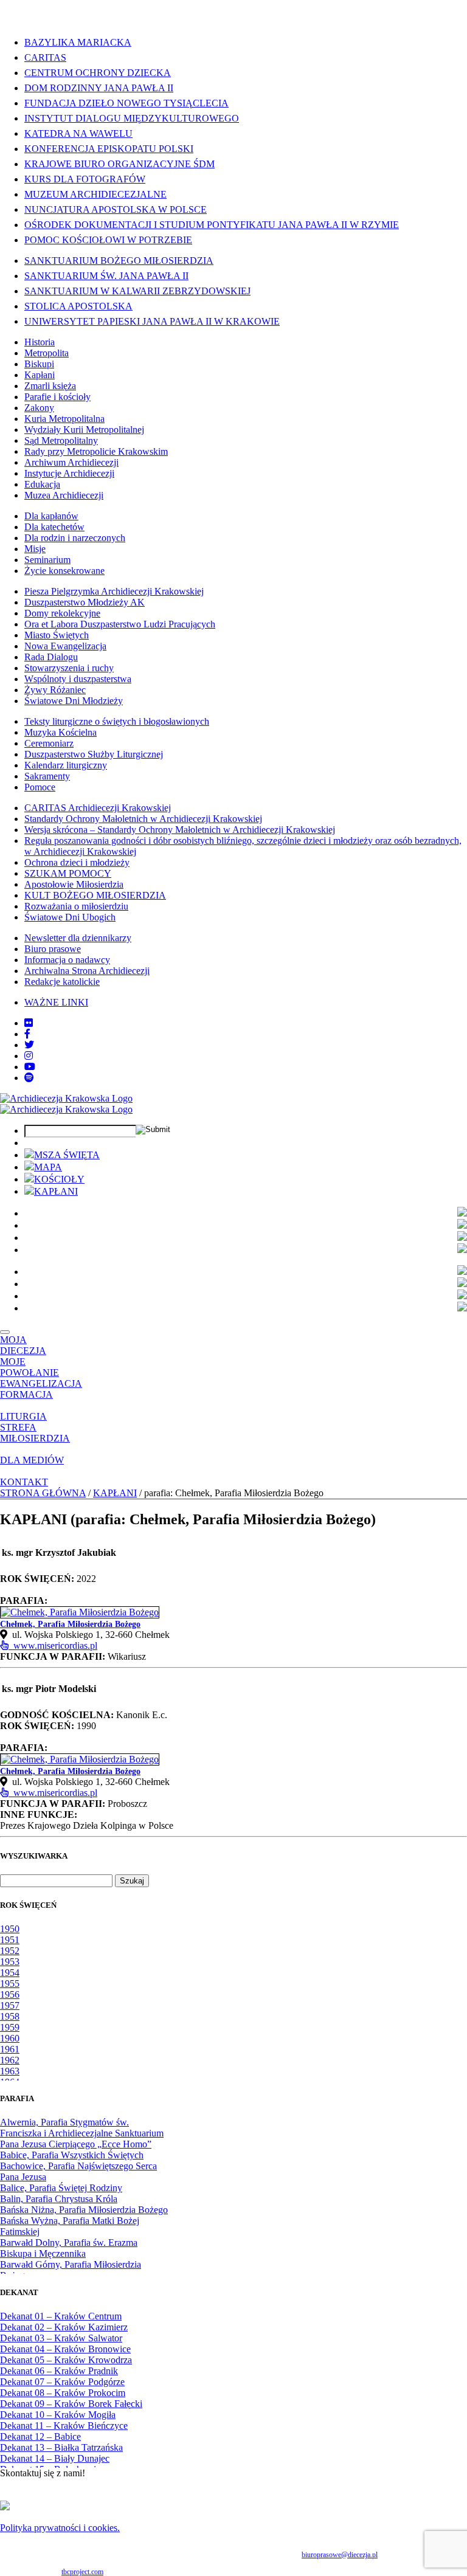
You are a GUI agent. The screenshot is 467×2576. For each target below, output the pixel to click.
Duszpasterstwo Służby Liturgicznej (94, 754)
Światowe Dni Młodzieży (74, 701)
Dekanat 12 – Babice (40, 2436)
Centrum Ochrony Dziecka (98, 73)
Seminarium (47, 560)
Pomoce (40, 787)
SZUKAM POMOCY (68, 873)
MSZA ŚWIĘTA (67, 1155)
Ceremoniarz (49, 743)
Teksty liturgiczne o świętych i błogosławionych (117, 721)
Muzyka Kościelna (61, 732)
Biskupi (39, 364)
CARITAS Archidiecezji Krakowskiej (98, 808)
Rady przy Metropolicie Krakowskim (96, 451)
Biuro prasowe (53, 949)
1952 (10, 1951)
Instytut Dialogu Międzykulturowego (132, 118)
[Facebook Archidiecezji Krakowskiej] (27, 1034)
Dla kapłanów (51, 516)
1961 (10, 2049)
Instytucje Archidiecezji (69, 473)
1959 (10, 2027)
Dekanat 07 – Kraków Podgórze (62, 2382)
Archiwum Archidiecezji (71, 462)
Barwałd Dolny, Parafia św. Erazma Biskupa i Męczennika (69, 2248)
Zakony (39, 408)
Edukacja (42, 484)
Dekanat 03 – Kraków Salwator (61, 2338)
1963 (10, 2071)
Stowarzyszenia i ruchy (69, 668)
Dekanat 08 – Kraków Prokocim (63, 2393)
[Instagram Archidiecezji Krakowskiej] (29, 1056)
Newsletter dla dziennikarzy (78, 938)
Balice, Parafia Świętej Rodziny (61, 2188)
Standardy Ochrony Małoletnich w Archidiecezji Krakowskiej (143, 819)
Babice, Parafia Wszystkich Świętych (72, 2155)
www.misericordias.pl (53, 1645)
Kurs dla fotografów (85, 179)
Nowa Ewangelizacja (65, 646)
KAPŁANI (56, 1191)
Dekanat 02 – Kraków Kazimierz (64, 2327)
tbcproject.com (82, 2572)
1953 (10, 1962)
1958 (10, 2016)
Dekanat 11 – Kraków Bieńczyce (64, 2426)
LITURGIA (23, 1416)
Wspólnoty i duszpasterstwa (78, 679)
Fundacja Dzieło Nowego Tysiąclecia (126, 103)
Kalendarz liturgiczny (66, 765)
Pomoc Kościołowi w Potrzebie (108, 240)
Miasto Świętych (57, 635)
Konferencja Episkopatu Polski (109, 149)
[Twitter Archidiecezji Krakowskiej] (29, 1045)
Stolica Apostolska (78, 306)
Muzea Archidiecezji (64, 495)
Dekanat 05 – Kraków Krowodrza (66, 2360)
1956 (10, 1994)
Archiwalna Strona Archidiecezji (87, 971)
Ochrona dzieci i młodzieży (77, 862)
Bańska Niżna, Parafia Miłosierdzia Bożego (84, 2210)
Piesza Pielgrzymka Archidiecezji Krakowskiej (114, 591)
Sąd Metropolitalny (61, 440)
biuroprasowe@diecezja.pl (340, 2555)
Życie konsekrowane (64, 571)
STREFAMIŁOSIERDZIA (35, 1433)
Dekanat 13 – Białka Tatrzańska (61, 2447)
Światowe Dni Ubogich (70, 917)
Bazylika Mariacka (78, 42)
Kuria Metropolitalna (64, 419)
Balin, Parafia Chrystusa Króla (59, 2199)
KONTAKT (24, 1482)
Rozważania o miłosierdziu (76, 906)
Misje (35, 549)
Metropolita (47, 353)
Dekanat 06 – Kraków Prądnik (59, 2371)
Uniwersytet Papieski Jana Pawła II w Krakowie (152, 321)
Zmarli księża (50, 386)
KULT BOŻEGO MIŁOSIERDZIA (95, 895)
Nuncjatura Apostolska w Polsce (116, 209)
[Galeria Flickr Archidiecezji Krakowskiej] (29, 1023)
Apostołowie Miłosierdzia (74, 884)
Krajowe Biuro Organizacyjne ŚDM (119, 164)
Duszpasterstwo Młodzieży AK (85, 602)
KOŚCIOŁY (59, 1179)
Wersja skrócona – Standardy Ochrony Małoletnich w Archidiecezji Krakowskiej (180, 830)
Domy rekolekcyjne (62, 613)
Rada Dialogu (51, 657)
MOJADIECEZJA (23, 1345)
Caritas (45, 57)
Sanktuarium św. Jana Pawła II (106, 276)
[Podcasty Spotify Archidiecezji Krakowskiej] (29, 1078)
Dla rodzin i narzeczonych (75, 538)
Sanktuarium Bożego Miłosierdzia (119, 261)
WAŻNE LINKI (56, 1002)
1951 (10, 1940)
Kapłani (40, 375)
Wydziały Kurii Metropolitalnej (84, 430)
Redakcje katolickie (62, 982)
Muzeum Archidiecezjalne (95, 194)
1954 (10, 1973)
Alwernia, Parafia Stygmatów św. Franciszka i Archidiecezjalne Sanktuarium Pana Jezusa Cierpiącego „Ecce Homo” (82, 2133)
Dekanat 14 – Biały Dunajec (55, 2458)
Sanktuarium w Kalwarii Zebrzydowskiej (137, 291)
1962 (10, 2060)
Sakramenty (47, 776)
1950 (10, 1929)
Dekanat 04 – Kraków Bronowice (65, 2349)
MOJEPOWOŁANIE (29, 1367)
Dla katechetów (54, 527)
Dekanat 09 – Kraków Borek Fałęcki (71, 2404)
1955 (10, 1984)
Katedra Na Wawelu (78, 133)
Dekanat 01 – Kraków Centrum (61, 2316)
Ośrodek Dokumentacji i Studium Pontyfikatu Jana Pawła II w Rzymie (212, 225)
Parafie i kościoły (57, 397)
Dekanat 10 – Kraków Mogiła (58, 2415)
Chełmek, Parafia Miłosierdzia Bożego (70, 1624)
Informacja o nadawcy (67, 960)
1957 (10, 2005)
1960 (10, 2038)
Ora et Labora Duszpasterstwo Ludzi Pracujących (120, 624)
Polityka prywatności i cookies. (60, 2528)
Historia (40, 342)
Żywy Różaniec (55, 690)
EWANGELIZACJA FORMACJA (41, 1389)
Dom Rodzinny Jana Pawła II (99, 88)
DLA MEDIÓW (32, 1460)
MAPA (48, 1167)
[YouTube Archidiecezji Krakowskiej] (30, 1067)
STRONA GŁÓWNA (43, 1493)
